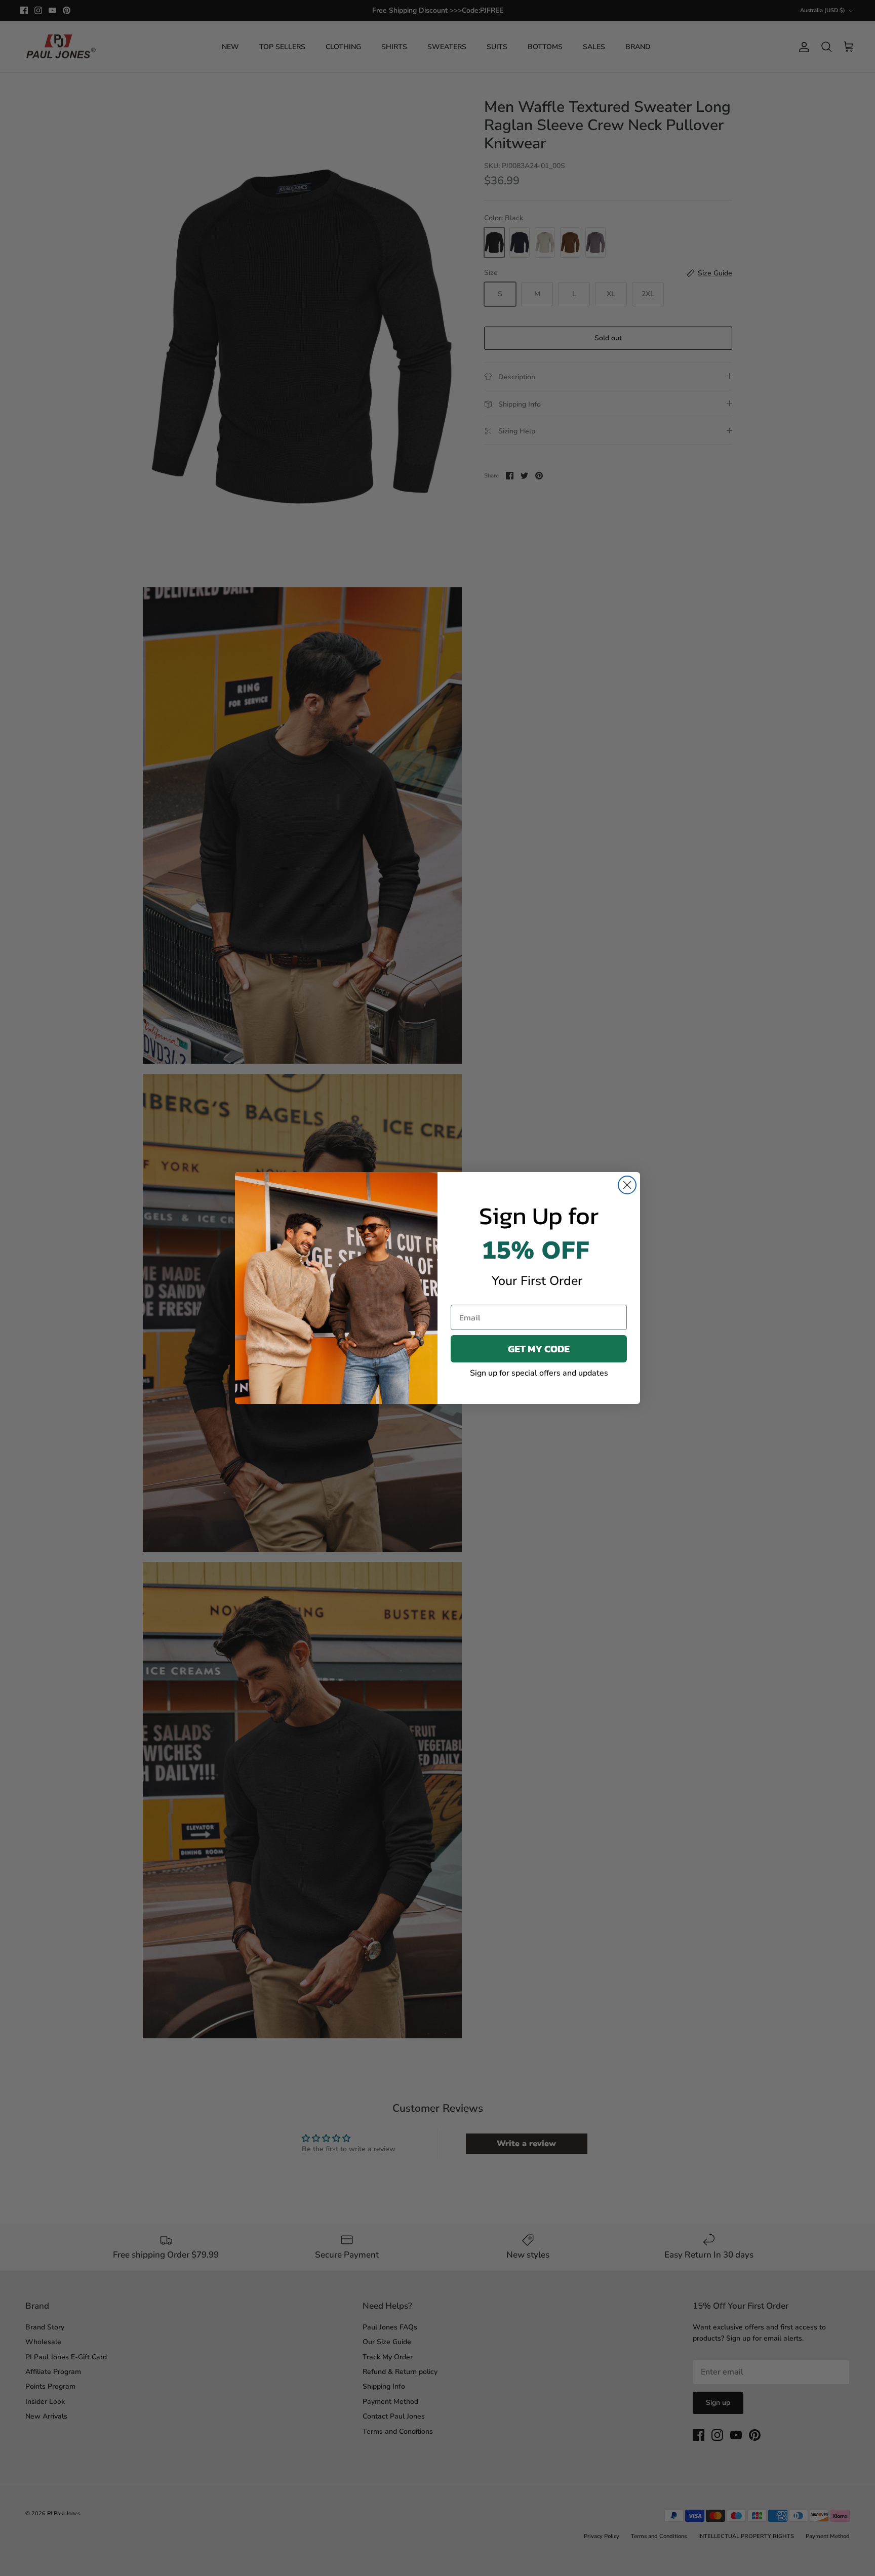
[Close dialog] (627, 1185)
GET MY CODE (539, 1349)
